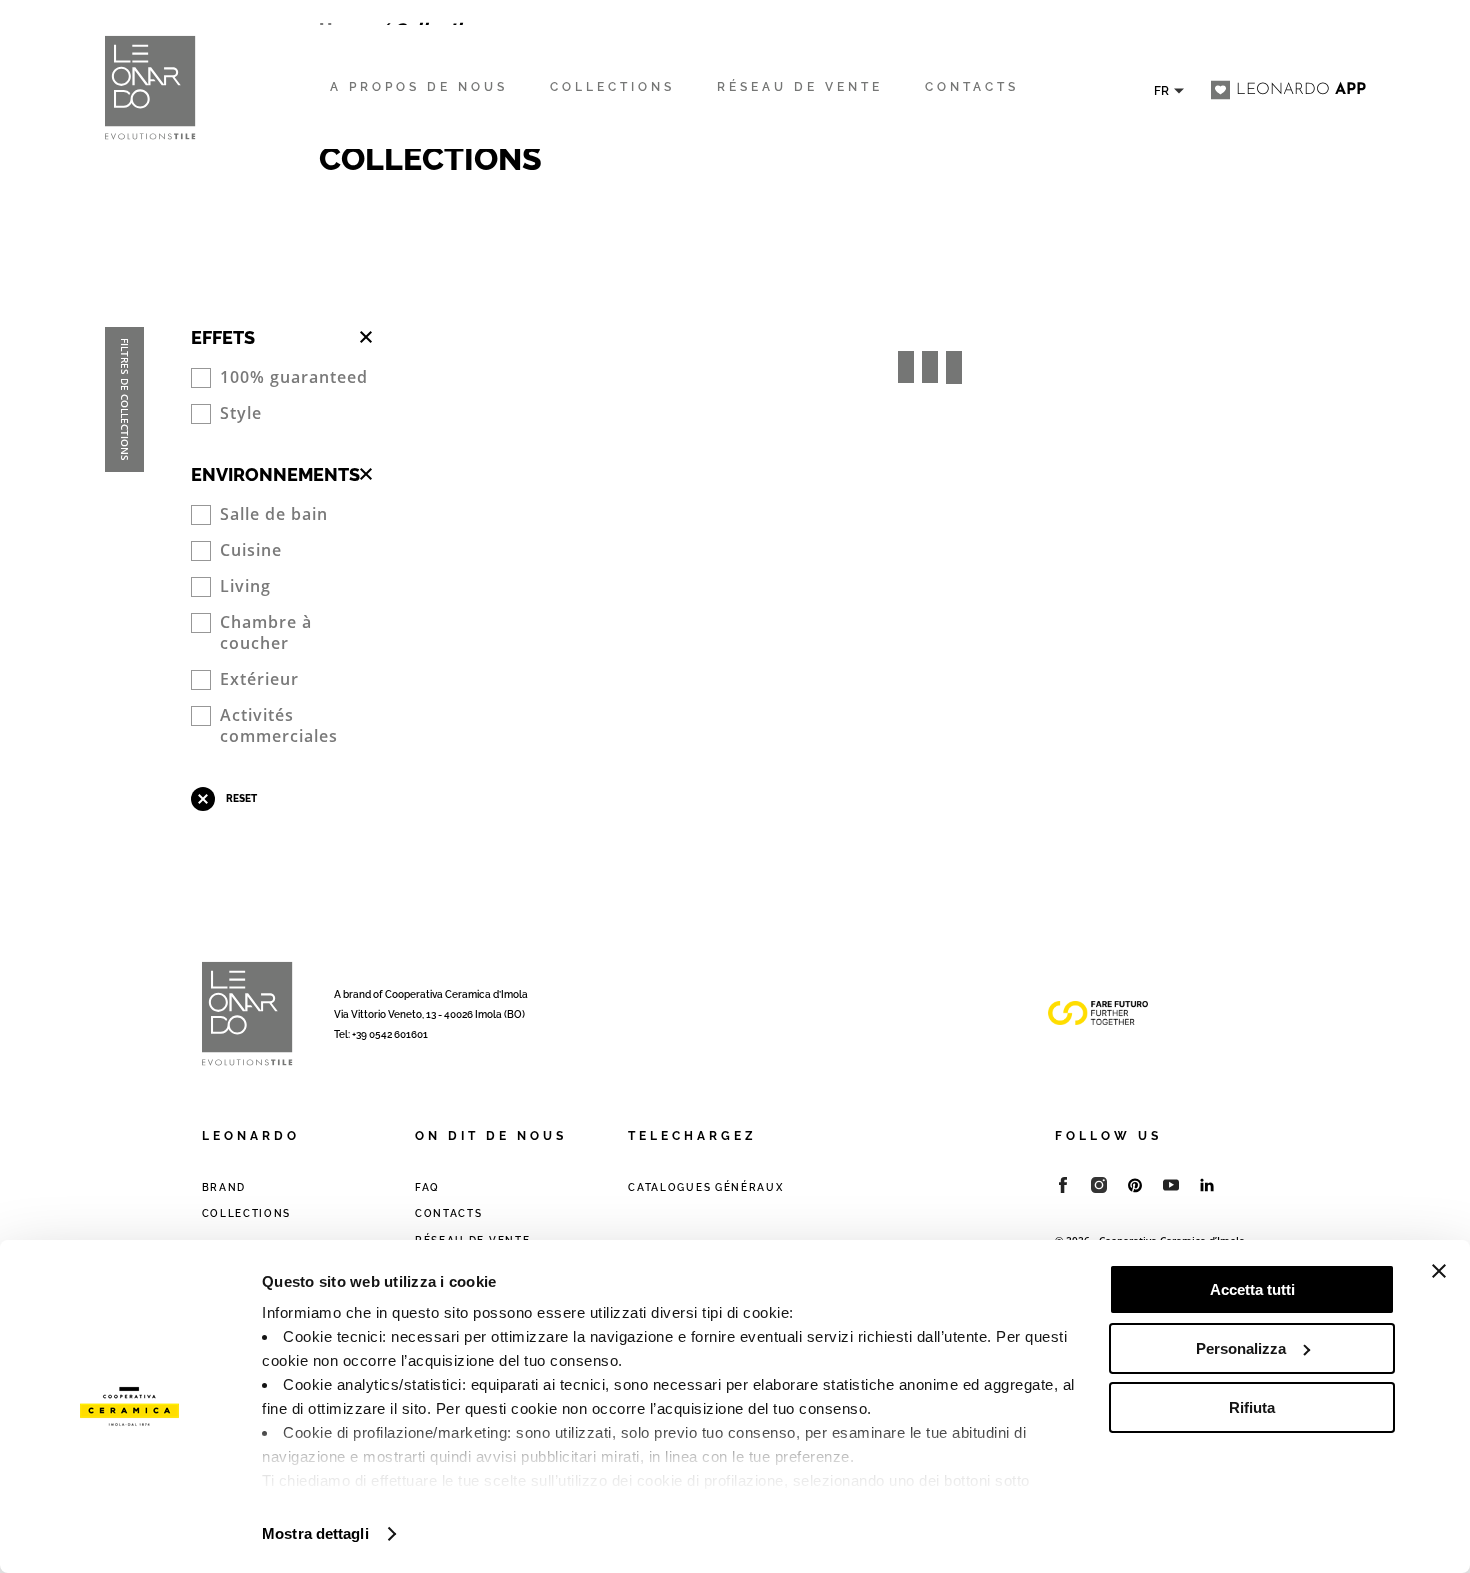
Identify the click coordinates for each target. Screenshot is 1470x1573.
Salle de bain (274, 514)
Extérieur (259, 679)
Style (241, 413)
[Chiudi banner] (1439, 1271)
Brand (224, 1187)
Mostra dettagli (315, 1533)
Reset (241, 798)
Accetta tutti (1252, 1289)
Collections (247, 1213)
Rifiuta (1252, 1407)
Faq (427, 1187)
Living (245, 586)
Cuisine (251, 550)
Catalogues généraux (705, 1187)
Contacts (449, 1213)
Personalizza (1241, 1348)
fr (1161, 91)
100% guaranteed (294, 377)
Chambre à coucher (266, 633)
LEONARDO (1301, 90)
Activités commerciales (279, 726)
